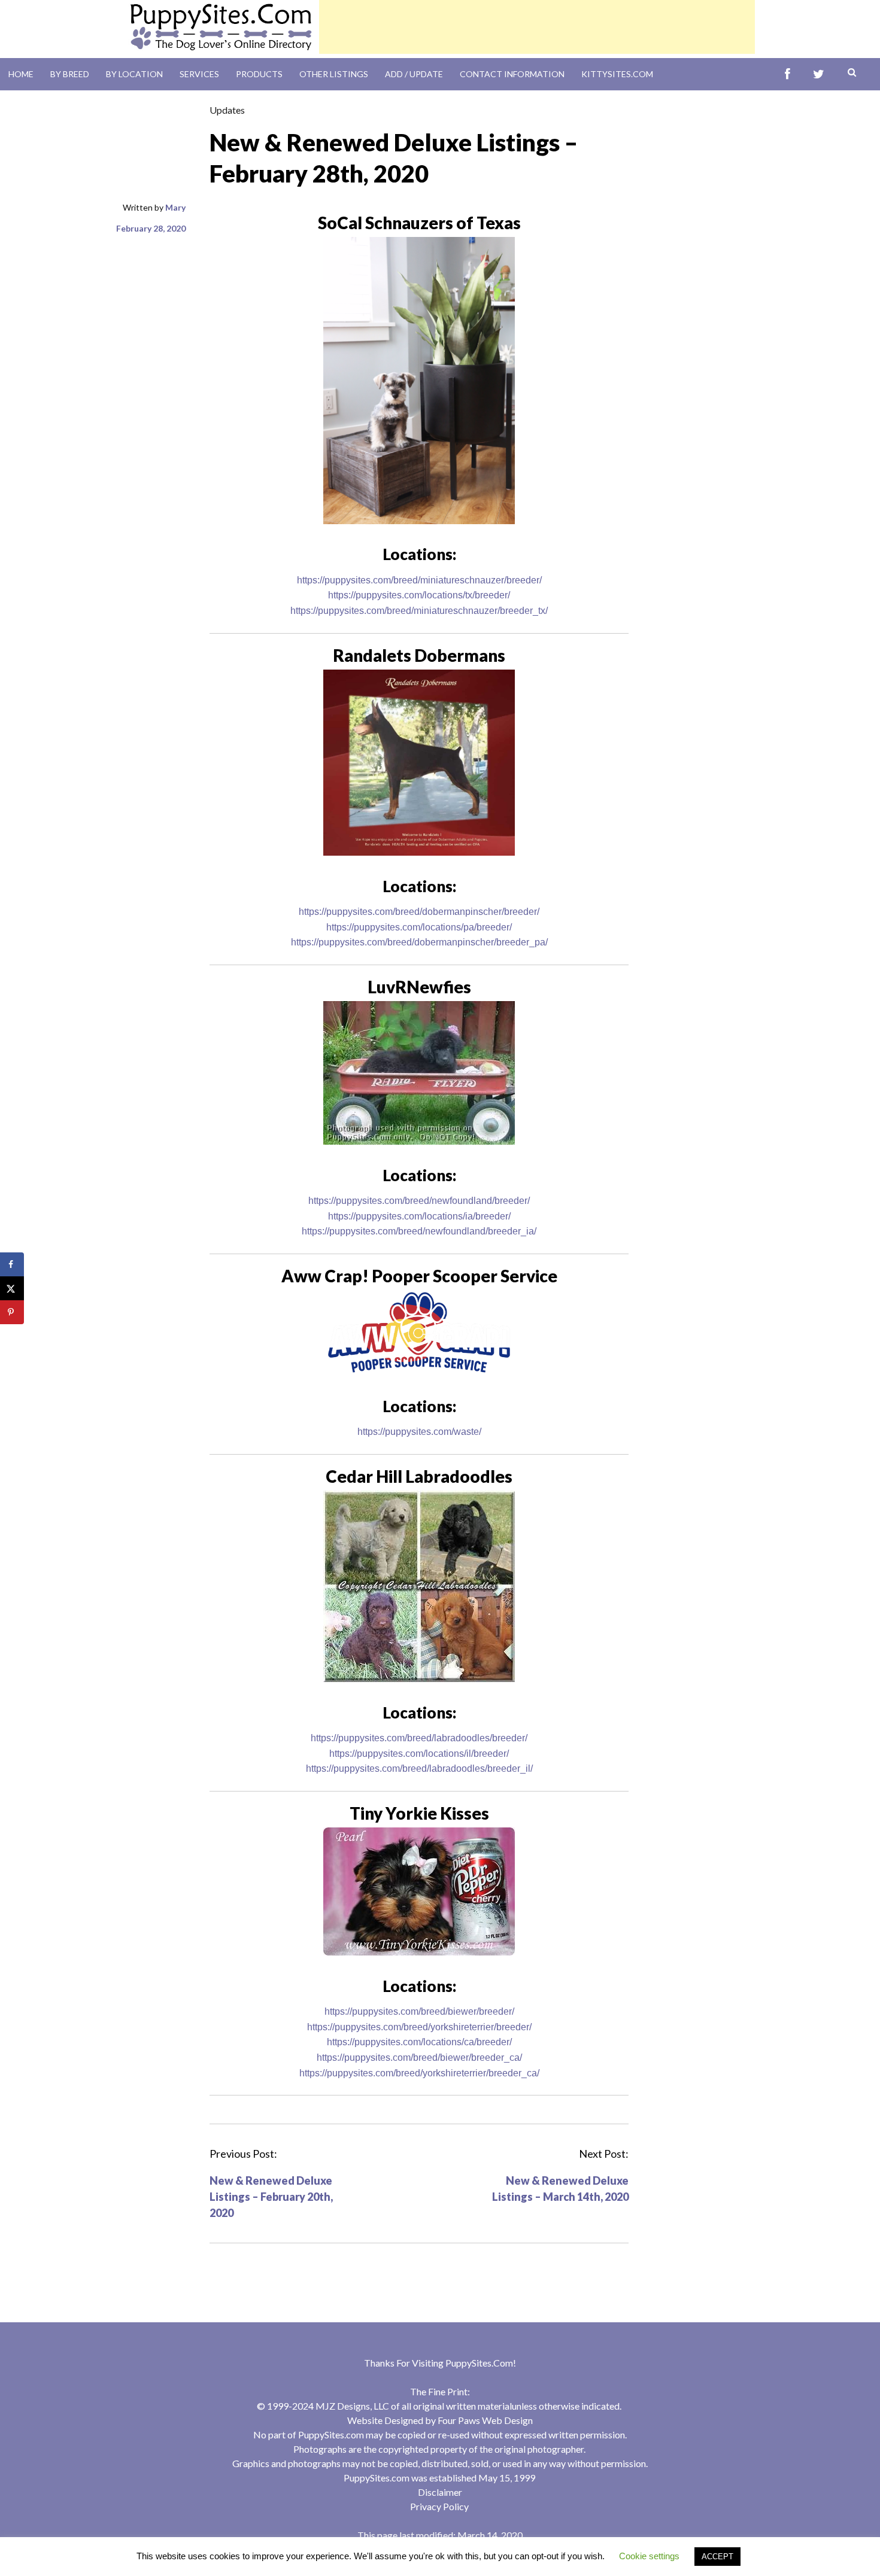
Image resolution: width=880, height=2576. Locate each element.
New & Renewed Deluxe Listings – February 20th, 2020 (271, 2197)
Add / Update (414, 74)
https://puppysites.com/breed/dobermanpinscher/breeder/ (419, 912)
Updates (227, 110)
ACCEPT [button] (717, 2557)
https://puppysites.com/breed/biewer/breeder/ (419, 2011)
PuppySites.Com (479, 2363)
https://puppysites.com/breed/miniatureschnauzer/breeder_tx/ (419, 611)
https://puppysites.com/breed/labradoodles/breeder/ (419, 1738)
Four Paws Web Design (485, 2420)
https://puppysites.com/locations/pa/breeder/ (419, 927)
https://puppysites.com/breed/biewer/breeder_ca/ (419, 2058)
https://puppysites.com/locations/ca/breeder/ (419, 2042)
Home (21, 74)
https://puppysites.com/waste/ (419, 1432)
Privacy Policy (439, 2506)
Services (199, 74)
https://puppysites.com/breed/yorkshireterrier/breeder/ (419, 2027)
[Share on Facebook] (12, 1264)
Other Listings (334, 74)
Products (259, 74)
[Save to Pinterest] (12, 1312)
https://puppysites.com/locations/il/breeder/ (419, 1754)
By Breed (70, 74)
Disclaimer (440, 2492)
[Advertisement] (537, 27)
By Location (134, 74)
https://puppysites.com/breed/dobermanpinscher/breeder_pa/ (419, 942)
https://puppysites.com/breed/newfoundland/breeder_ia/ (419, 1231)
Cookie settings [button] (649, 2556)
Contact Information (512, 74)
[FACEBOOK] (788, 74)
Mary (175, 207)
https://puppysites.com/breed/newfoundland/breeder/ (419, 1201)
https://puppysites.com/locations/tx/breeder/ (419, 595)
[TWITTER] (819, 74)
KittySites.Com (617, 74)
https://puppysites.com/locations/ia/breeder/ (419, 1216)
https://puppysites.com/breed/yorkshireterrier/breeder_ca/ (419, 2073)
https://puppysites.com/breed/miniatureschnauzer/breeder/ (419, 580)
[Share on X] (12, 1288)
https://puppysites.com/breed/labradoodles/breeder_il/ (419, 1768)
